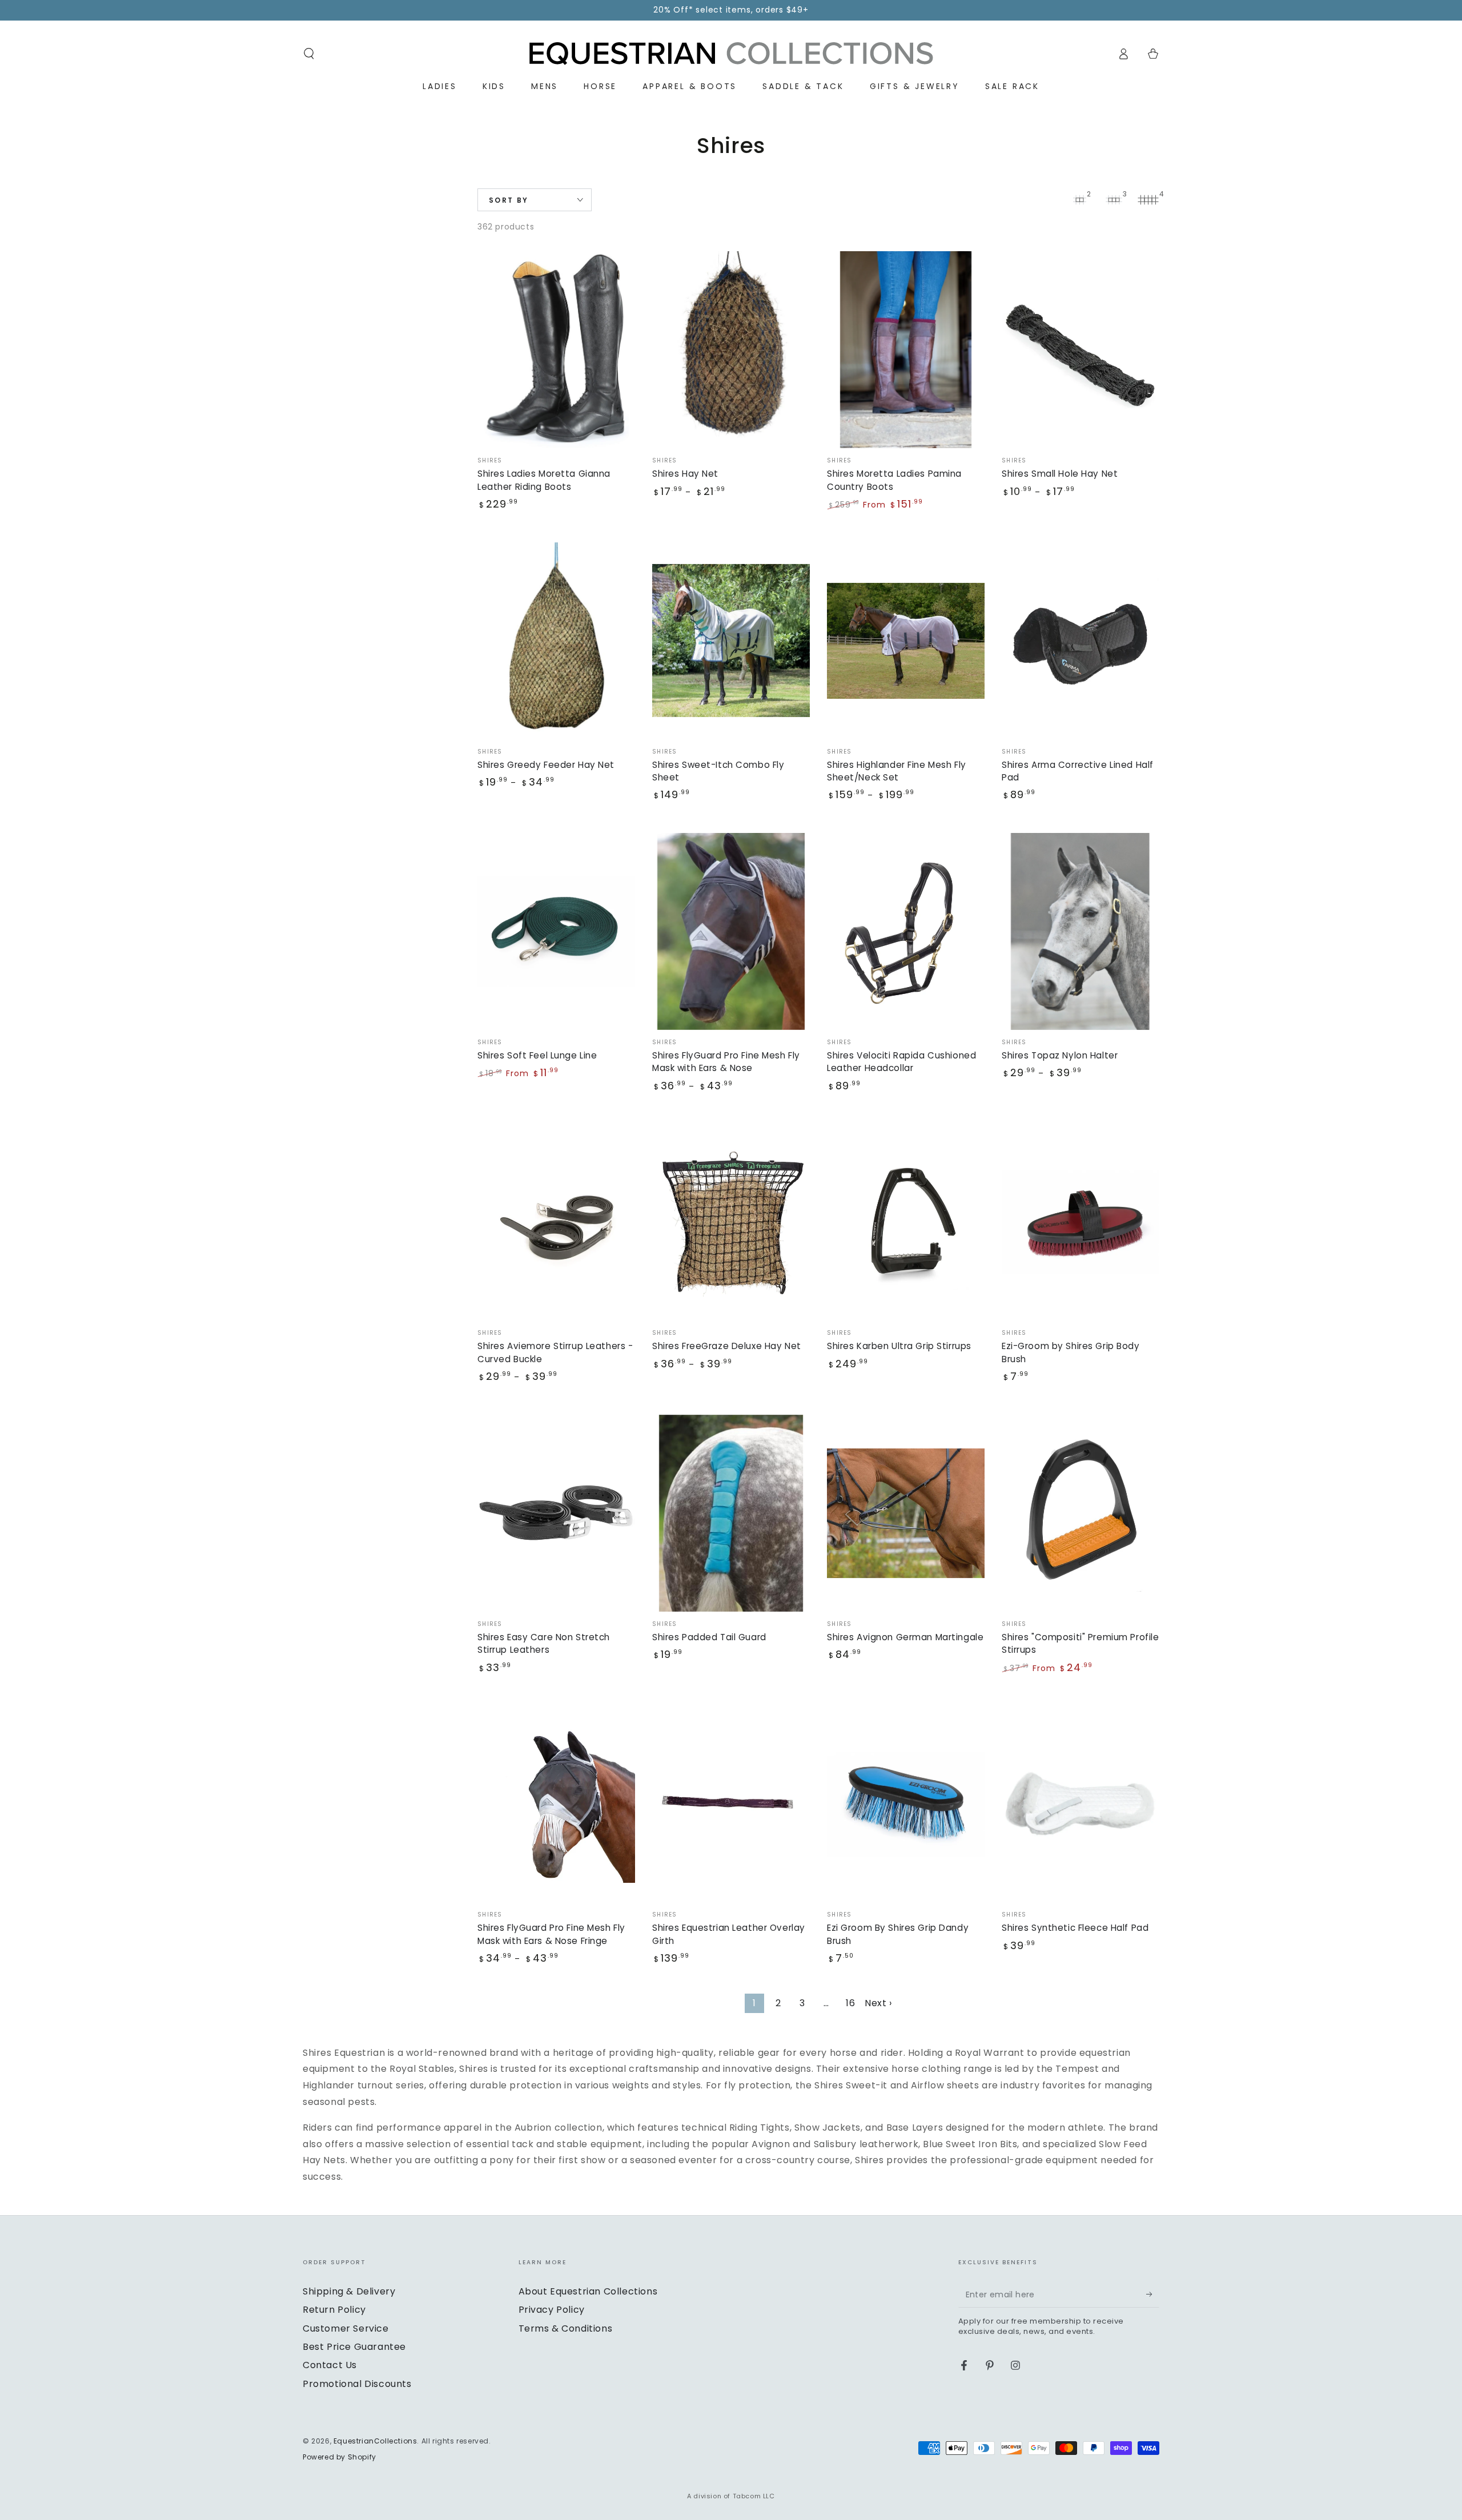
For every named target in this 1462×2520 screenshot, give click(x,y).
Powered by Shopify (340, 2457)
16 (850, 2003)
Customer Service (346, 2328)
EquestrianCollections (375, 2441)
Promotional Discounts (357, 2384)
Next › (878, 2003)
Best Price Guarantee (354, 2347)
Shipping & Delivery (349, 2291)
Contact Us (330, 2365)
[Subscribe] (1153, 2294)
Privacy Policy (552, 2310)
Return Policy (334, 2310)
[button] (309, 54)
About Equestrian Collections (588, 2291)
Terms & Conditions (566, 2328)
